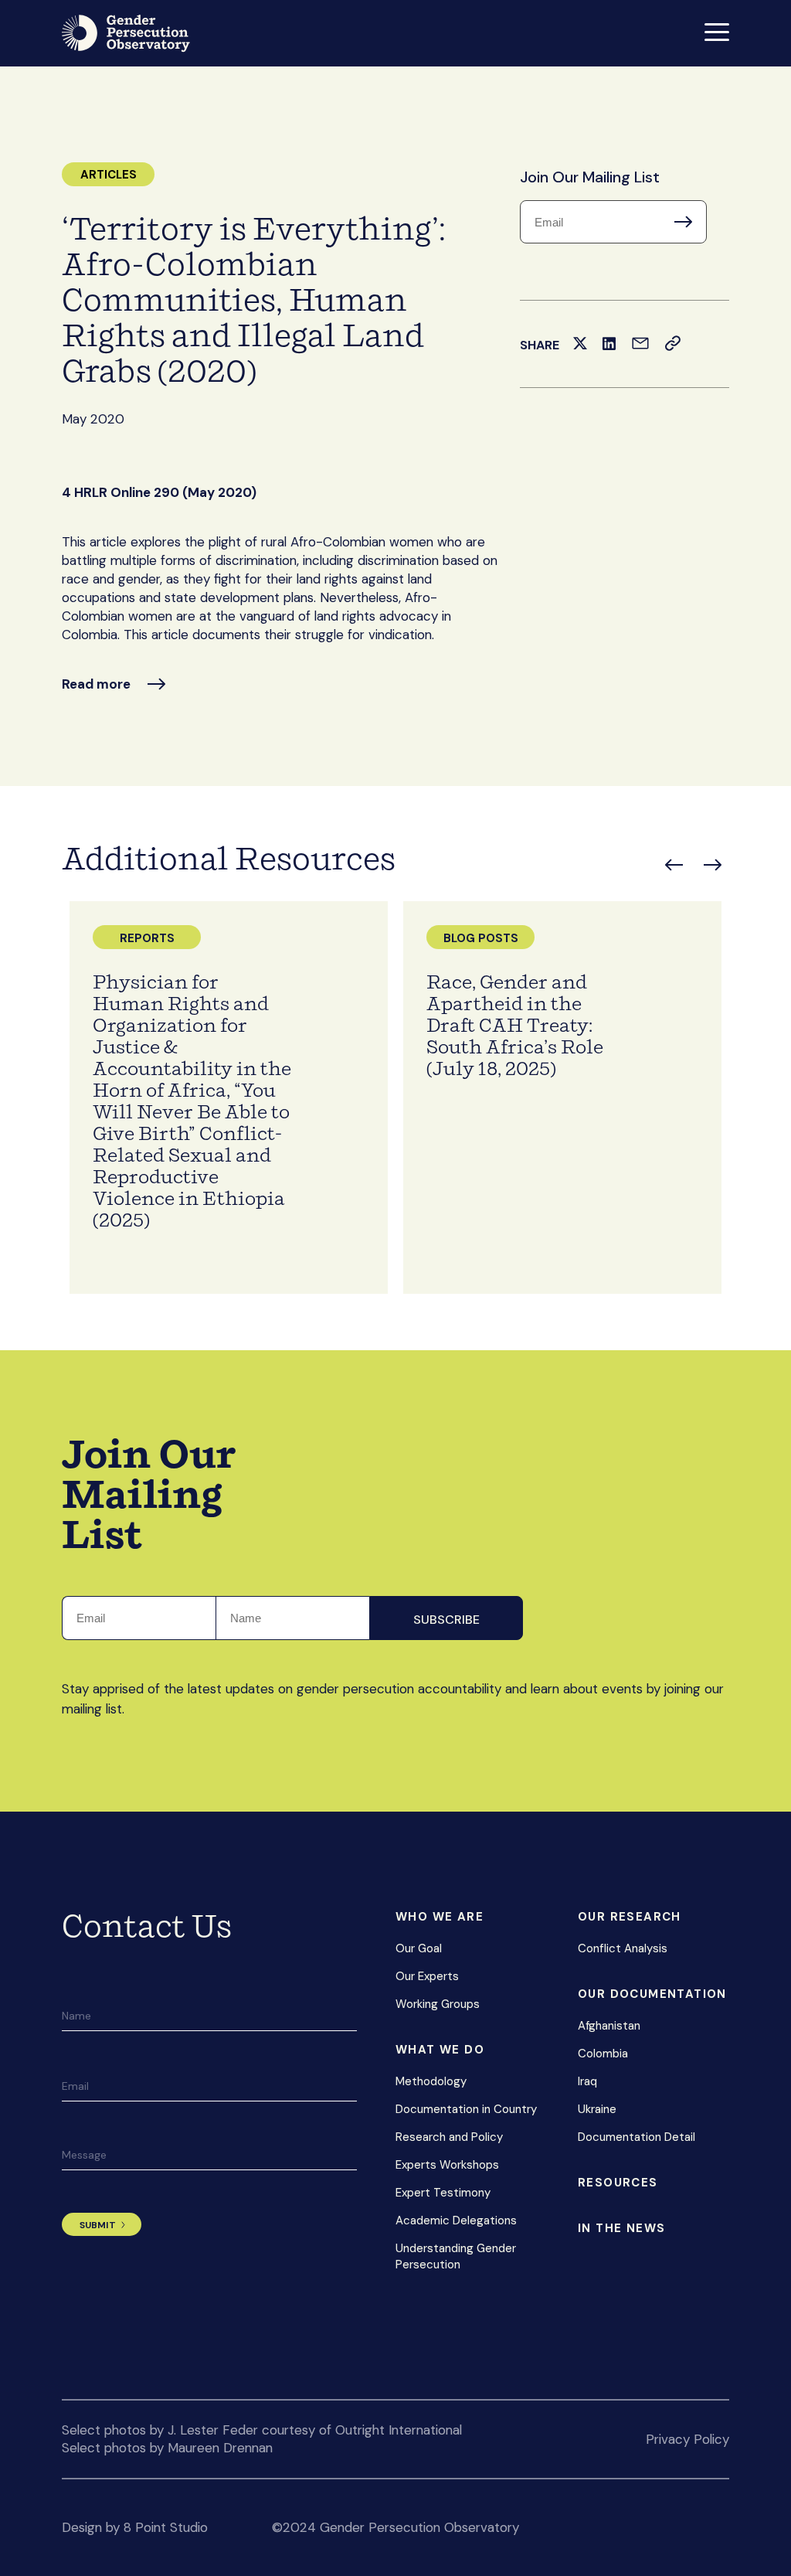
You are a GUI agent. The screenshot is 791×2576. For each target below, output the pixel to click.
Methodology (431, 2081)
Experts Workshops (447, 2165)
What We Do (440, 2050)
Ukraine (597, 2109)
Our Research (630, 1917)
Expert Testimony (443, 2193)
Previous (674, 865)
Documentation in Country (466, 2109)
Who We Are (440, 1917)
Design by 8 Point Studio (135, 2527)
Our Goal (419, 1948)
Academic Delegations (456, 2220)
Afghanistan (609, 2026)
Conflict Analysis (623, 1948)
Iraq (587, 2081)
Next (713, 865)
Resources (618, 2183)
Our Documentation (652, 1994)
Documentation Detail (637, 2137)
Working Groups (438, 2004)
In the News (621, 2228)
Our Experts (427, 1976)
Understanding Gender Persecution (456, 2256)
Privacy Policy (687, 2439)
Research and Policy (449, 2137)
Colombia (603, 2054)
